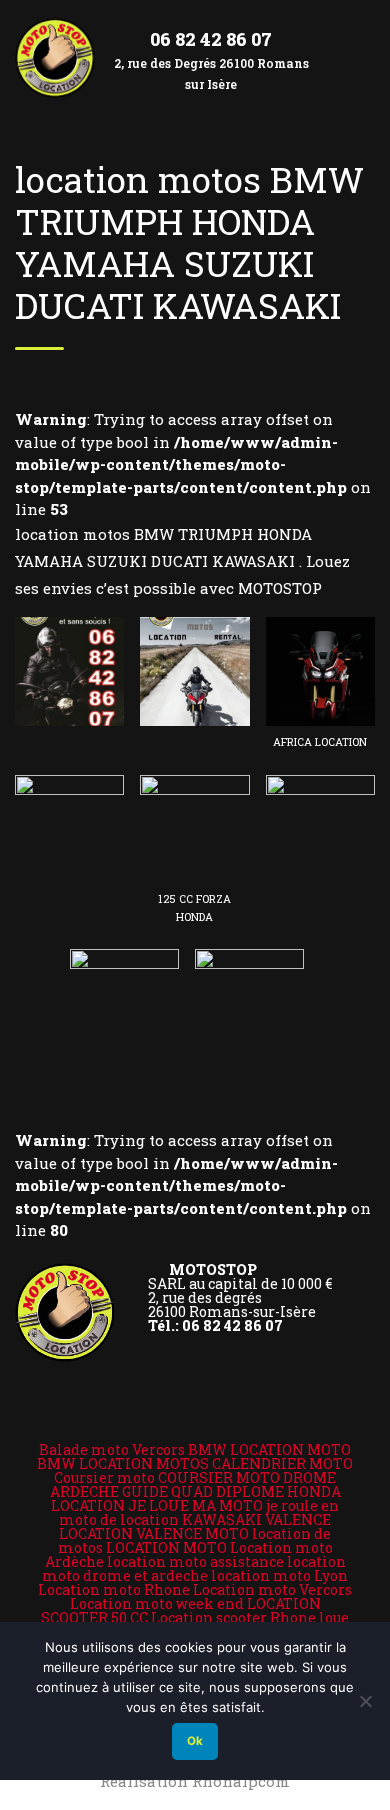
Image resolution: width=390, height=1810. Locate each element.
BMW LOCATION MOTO (269, 1449)
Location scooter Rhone (233, 1617)
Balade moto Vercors (112, 1449)
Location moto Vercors (272, 1589)
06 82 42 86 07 (211, 39)
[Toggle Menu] (356, 41)
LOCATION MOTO (166, 1547)
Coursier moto (104, 1477)
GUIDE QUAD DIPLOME (203, 1491)
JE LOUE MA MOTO (195, 1505)
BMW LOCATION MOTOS (123, 1463)
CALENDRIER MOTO (282, 1463)
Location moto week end (157, 1603)
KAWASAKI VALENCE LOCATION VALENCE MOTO (195, 1526)
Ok (195, 1741)
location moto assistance (195, 1561)
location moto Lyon (279, 1575)
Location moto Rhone (114, 1589)
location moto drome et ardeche (194, 1568)
